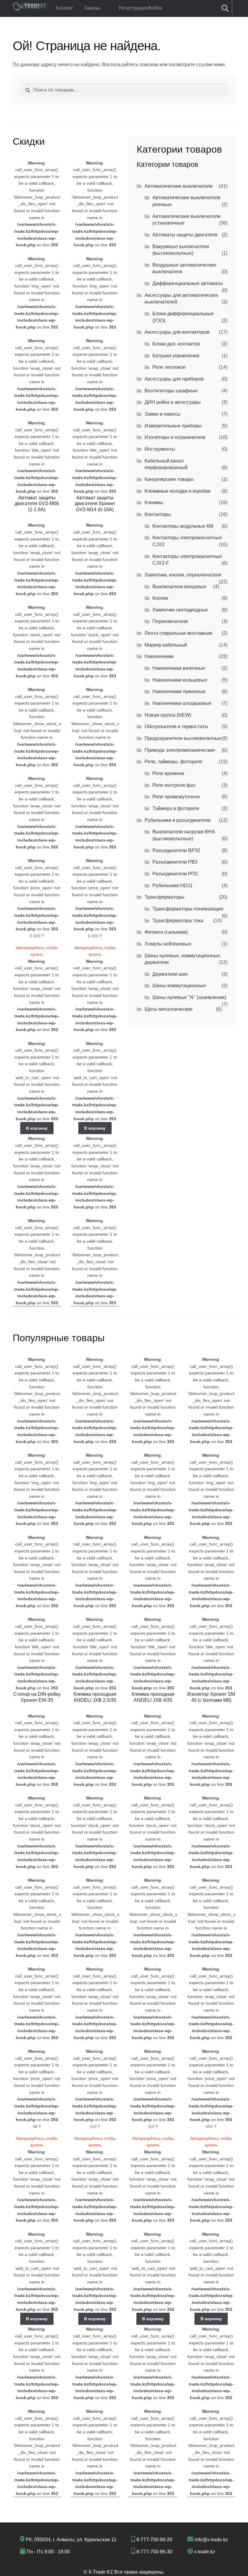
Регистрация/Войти (140, 8)
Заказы (92, 8)
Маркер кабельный (166, 645)
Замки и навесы (163, 414)
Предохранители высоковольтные (183, 738)
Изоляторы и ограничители (175, 437)
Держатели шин (170, 974)
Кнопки (160, 598)
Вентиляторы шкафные (171, 391)
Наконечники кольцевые (180, 680)
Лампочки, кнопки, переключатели (183, 575)
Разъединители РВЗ (175, 862)
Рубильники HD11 (173, 886)
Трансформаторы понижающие (188, 909)
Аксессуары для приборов (174, 379)
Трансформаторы (165, 897)
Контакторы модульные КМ (183, 526)
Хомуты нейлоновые (168, 944)
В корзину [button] (37, 1128)
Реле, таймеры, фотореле (173, 762)
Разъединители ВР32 (176, 850)
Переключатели (170, 621)
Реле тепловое (169, 367)
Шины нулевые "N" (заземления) (189, 997)
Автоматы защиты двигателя (185, 235)
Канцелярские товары (169, 479)
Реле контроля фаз (174, 785)
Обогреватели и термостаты (176, 727)
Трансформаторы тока (178, 921)
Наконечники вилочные (179, 668)
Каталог (64, 8)
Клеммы (154, 503)
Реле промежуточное (176, 797)
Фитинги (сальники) (166, 932)
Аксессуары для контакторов (177, 332)
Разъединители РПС (176, 874)
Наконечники (159, 656)
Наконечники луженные (179, 691)
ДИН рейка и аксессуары (173, 402)
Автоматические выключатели (179, 186)
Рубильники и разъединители (178, 820)
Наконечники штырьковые (182, 703)
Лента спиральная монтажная (178, 633)
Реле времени (168, 773)
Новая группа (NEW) (168, 715)
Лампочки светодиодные (180, 610)
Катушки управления (176, 356)
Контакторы (158, 514)
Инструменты (160, 449)
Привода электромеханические (180, 750)
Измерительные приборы (173, 426)
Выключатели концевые (179, 587)
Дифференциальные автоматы (188, 283)
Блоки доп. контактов (176, 344)
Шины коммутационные (179, 986)
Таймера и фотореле (176, 808)
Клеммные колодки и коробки (178, 491)
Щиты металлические (169, 1009)
